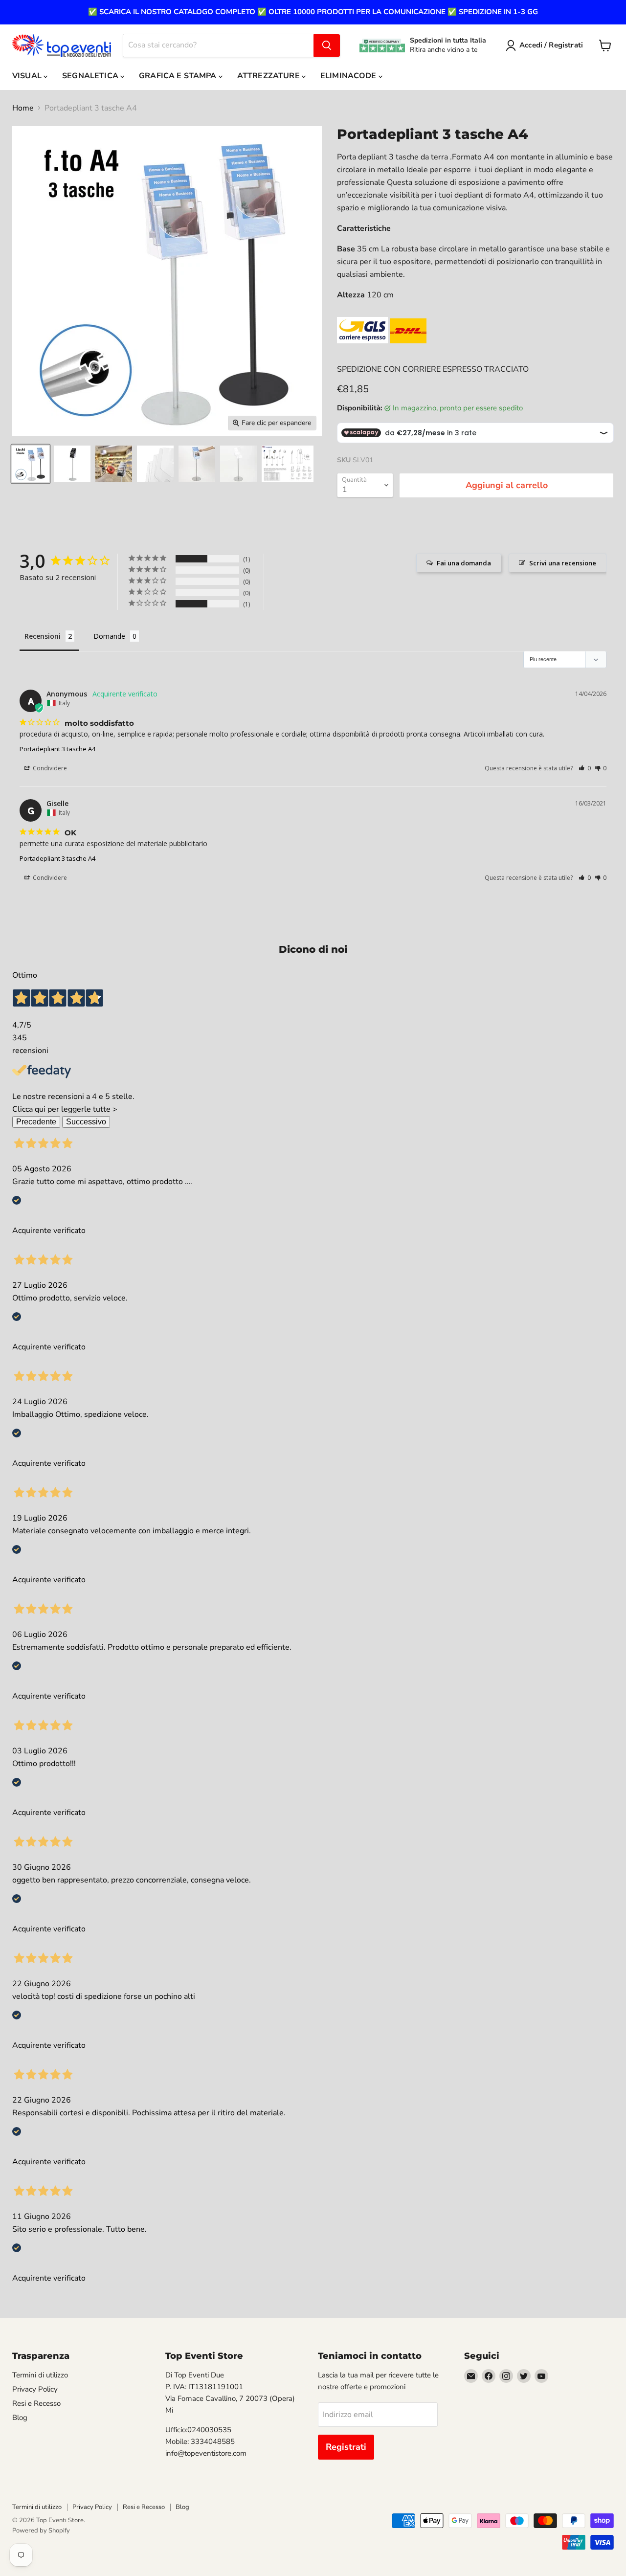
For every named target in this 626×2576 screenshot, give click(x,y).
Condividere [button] (49, 768)
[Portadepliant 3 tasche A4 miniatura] (31, 464)
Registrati (346, 2447)
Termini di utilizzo (40, 2375)
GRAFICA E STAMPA (179, 76)
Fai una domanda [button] (464, 563)
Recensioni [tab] (43, 636)
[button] (585, 768)
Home (23, 108)
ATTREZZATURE (269, 76)
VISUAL (28, 76)
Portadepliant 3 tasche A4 (57, 749)
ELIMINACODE (349, 76)
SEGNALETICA (91, 76)
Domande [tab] (109, 636)
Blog (20, 2418)
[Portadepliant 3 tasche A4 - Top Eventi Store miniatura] (72, 464)
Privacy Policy (35, 2389)
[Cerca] (327, 45)
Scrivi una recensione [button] (563, 563)
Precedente (36, 1122)
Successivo (86, 1122)
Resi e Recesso (36, 2403)
